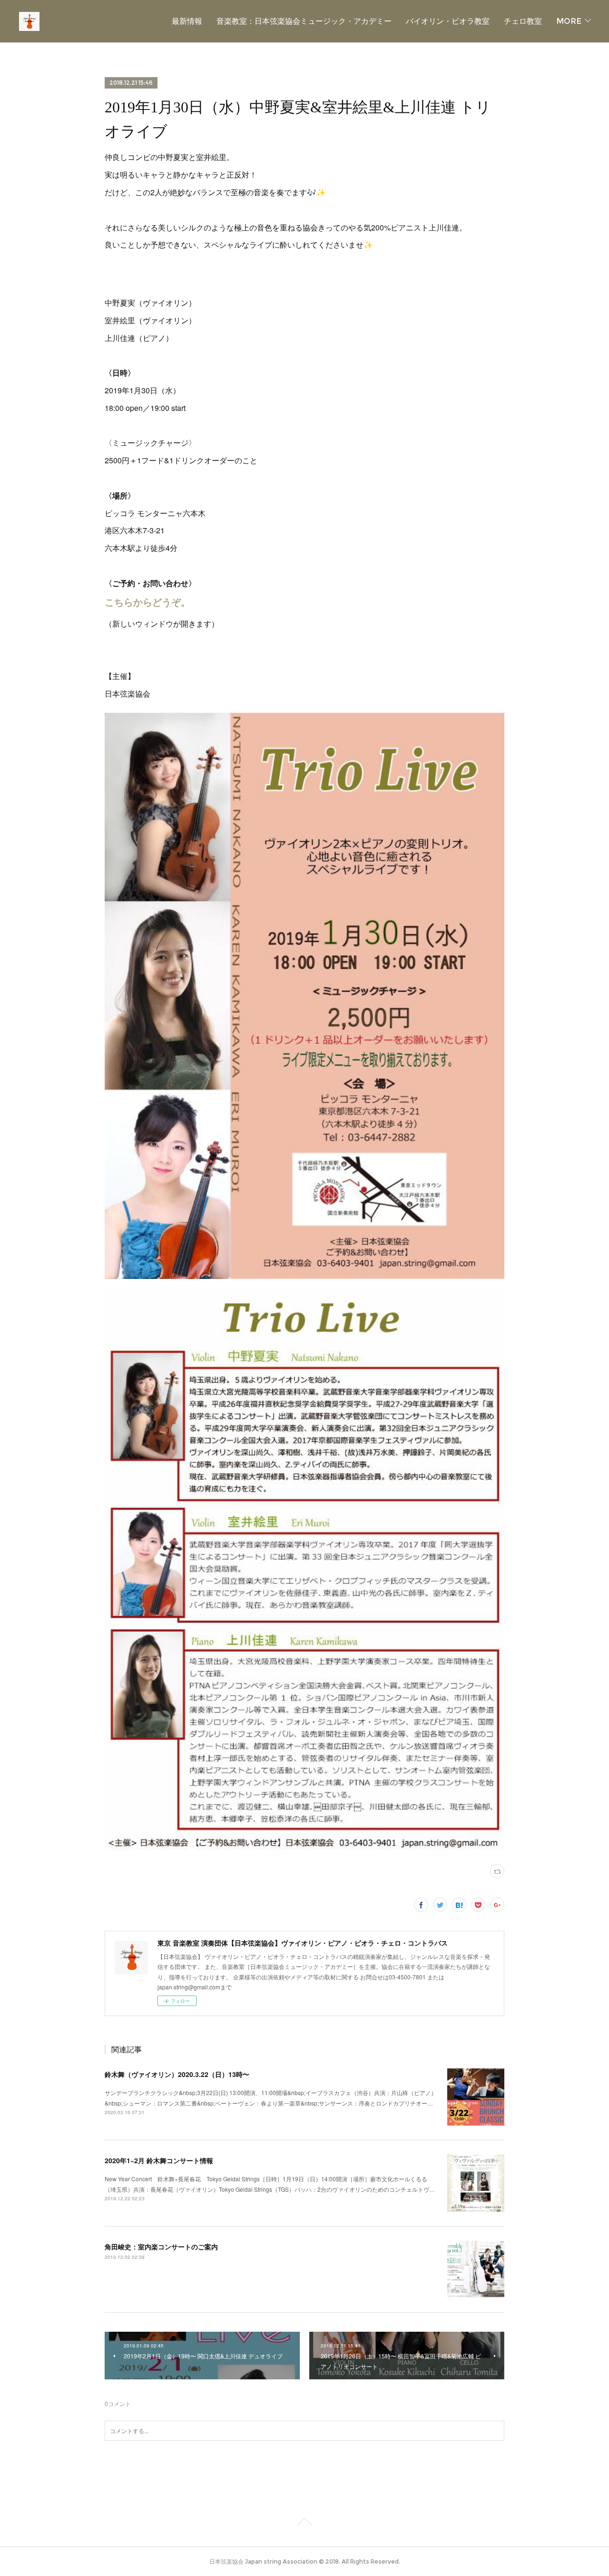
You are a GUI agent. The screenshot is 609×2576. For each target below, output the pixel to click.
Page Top (304, 2523)
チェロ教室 (523, 21)
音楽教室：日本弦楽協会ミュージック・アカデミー (304, 21)
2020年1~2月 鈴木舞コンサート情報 (159, 2160)
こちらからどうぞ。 (147, 602)
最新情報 (187, 21)
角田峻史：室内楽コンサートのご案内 (161, 2247)
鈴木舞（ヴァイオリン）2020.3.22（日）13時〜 (177, 2074)
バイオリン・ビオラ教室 (448, 21)
